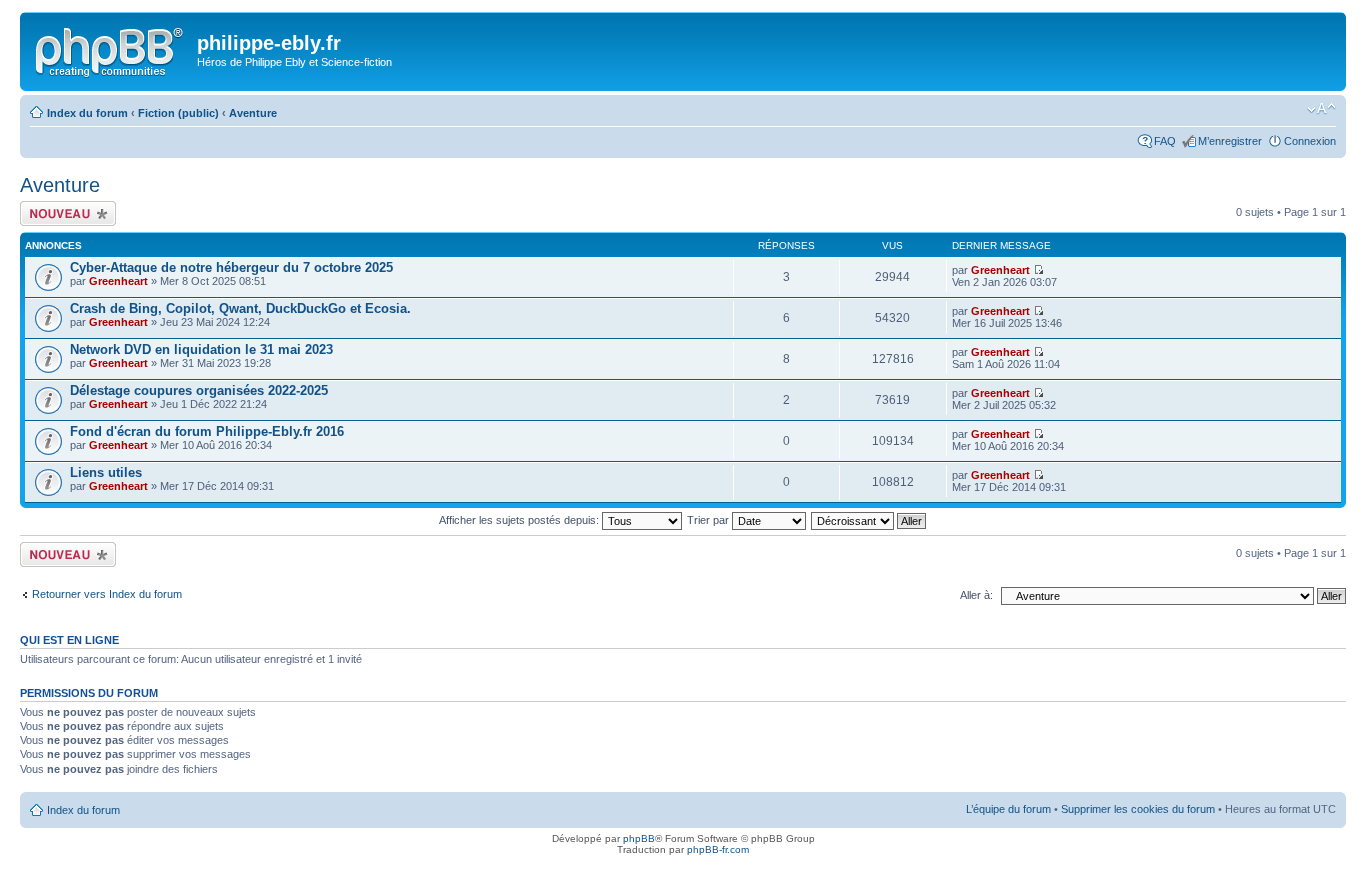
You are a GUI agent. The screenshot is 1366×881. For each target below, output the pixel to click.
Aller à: (976, 595)
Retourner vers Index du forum (107, 594)
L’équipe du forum (1008, 809)
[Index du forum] (111, 49)
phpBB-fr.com (718, 849)
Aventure (253, 113)
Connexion (1310, 141)
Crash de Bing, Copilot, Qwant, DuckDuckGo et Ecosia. (240, 308)
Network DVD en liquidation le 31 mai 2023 (201, 349)
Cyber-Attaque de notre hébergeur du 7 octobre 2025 (231, 267)
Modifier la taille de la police (1321, 109)
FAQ (1165, 141)
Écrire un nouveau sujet (64, 213)
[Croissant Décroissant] (869, 520)
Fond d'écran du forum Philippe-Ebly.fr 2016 (207, 431)
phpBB (639, 838)
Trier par (709, 520)
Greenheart (118, 281)
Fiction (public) (178, 113)
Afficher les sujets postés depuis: (520, 520)
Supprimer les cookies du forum (1138, 809)
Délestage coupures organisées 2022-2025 (199, 390)
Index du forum (87, 113)
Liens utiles (106, 472)
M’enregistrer (1230, 141)
